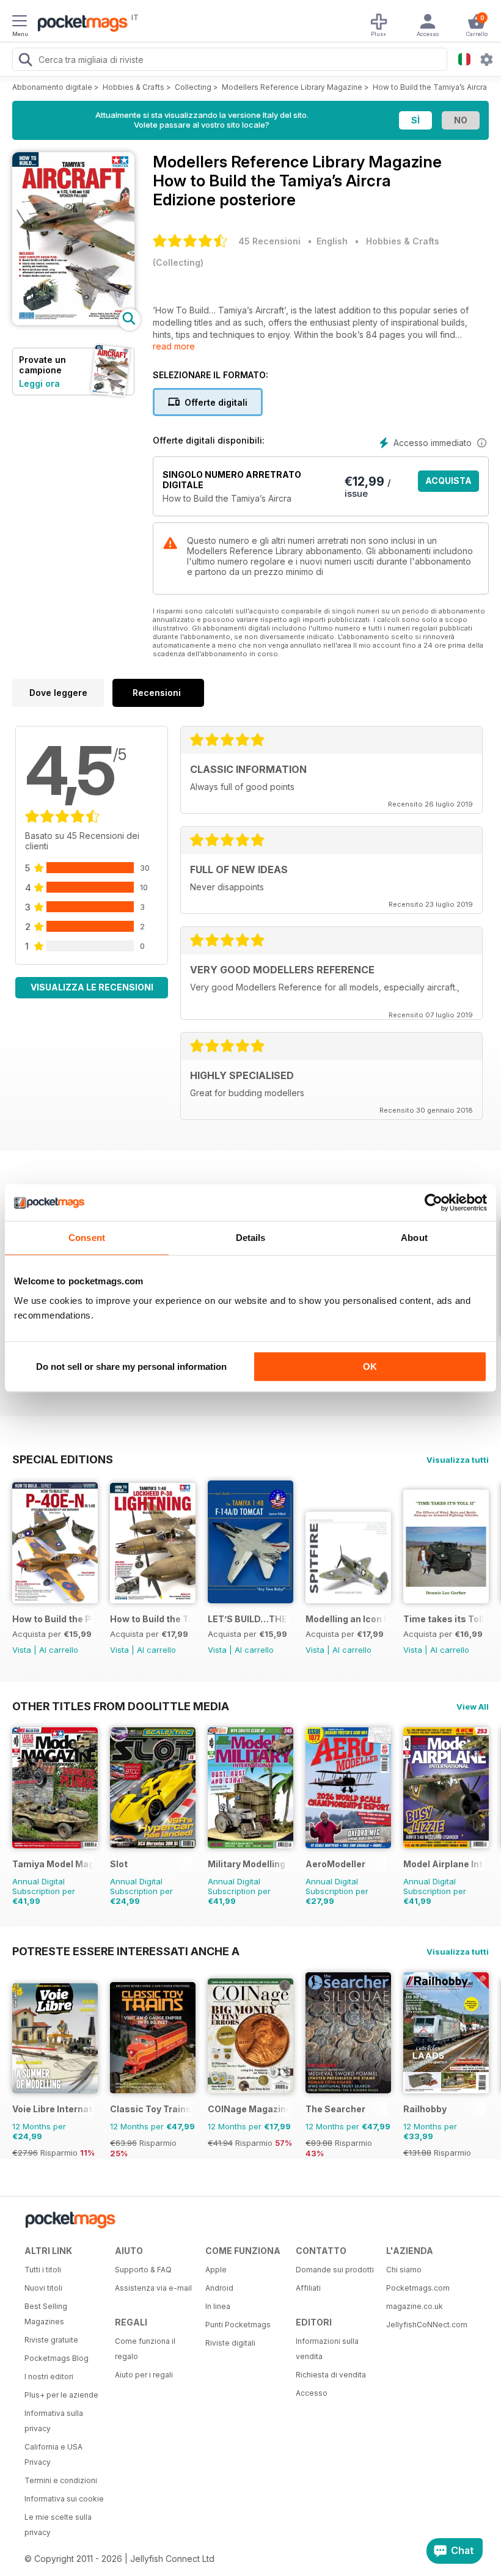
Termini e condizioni (61, 2480)
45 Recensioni (269, 241)
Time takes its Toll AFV (444, 1619)
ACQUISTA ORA (448, 484)
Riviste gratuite (51, 2340)
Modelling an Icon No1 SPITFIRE (346, 1619)
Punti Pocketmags (238, 2325)
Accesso (312, 2393)
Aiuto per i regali (144, 2375)
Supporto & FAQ (143, 2270)
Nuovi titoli (43, 2288)
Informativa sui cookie (64, 2499)
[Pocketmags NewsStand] (79, 24)
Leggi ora (39, 383)
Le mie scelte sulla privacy (58, 2525)
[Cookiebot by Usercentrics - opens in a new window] (433, 1202)
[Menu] (20, 23)
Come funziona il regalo (145, 2349)
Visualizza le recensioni (92, 987)
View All (473, 1707)
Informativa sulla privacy (54, 2421)
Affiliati (308, 2288)
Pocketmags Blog (57, 2358)
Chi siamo (404, 2270)
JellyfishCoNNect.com (427, 2325)
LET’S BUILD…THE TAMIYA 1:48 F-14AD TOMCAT (248, 1619)
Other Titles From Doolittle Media (121, 1706)
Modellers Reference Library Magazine (292, 87)
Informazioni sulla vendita (327, 2349)
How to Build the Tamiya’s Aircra (430, 87)
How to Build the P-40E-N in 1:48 (53, 1619)
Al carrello (59, 1650)
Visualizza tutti (458, 1460)
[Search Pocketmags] (25, 61)
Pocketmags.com (418, 2288)
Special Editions (63, 1459)
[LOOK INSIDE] (73, 322)
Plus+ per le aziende (61, 2395)
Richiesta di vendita (331, 2375)
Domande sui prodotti (335, 2270)
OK (370, 1367)
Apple (216, 2270)
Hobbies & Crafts (133, 87)
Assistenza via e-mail (153, 2288)
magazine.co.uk (415, 2306)
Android (219, 2288)
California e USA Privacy (53, 2454)
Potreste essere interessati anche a (126, 1951)
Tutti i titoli (43, 2270)
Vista (22, 1650)
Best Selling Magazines (46, 2314)
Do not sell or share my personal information (131, 1367)
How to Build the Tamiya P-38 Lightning (151, 1619)
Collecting (193, 87)
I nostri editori (49, 2377)
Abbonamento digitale (52, 87)
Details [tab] (251, 1238)
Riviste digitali (230, 2343)
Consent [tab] (87, 1238)
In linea (218, 2306)
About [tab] (414, 1238)
